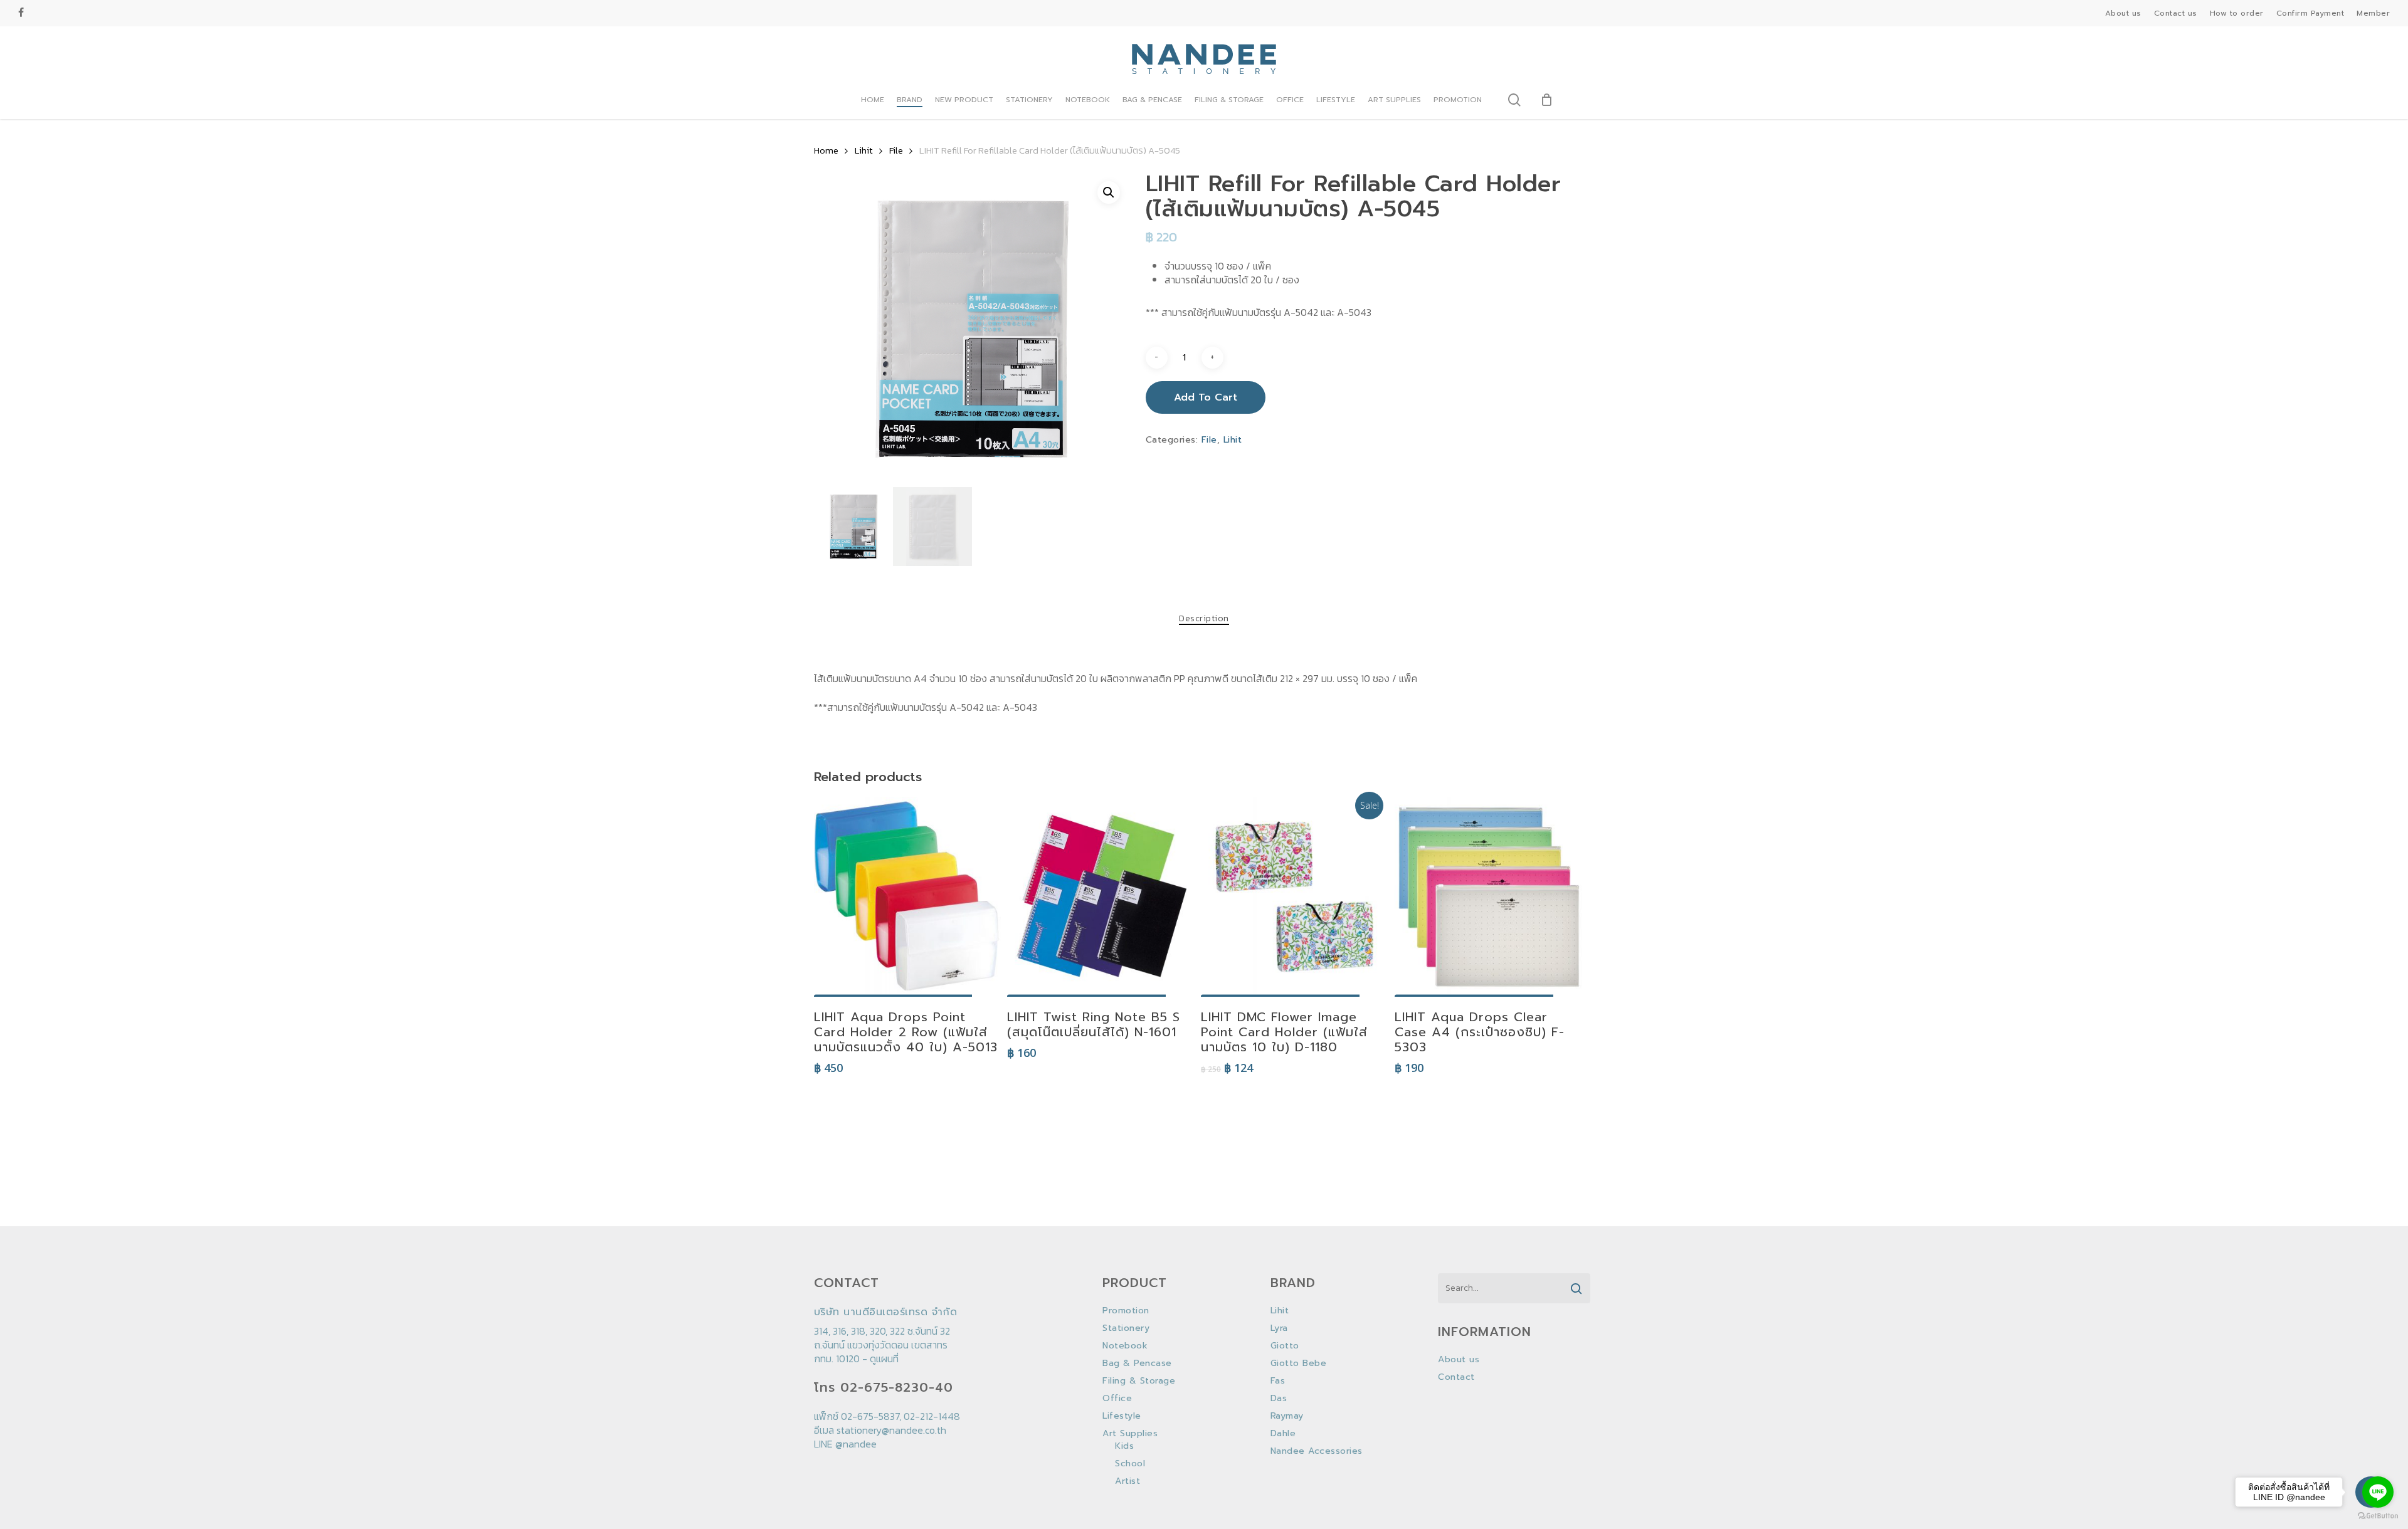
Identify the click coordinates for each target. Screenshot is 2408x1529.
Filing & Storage (1139, 1381)
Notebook (1125, 1346)
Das (1279, 1399)
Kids (1124, 1446)
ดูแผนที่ (884, 1358)
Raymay (1287, 1416)
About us (1459, 1360)
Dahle (1283, 1434)
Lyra (1279, 1328)
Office (1117, 1399)
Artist (1127, 1481)
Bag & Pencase (1137, 1363)
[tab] (1204, 619)
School (1130, 1464)
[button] (1109, 192)
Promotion (1126, 1311)
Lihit (864, 150)
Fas (1278, 1381)
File (896, 150)
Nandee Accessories (1317, 1451)
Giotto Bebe (1299, 1363)
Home (826, 150)
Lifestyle (1122, 1416)
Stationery (1126, 1328)
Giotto (1285, 1346)
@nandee (856, 1444)
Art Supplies (1130, 1434)
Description (1204, 619)
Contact (1456, 1377)
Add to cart (1206, 397)
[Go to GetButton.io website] (2378, 1516)
